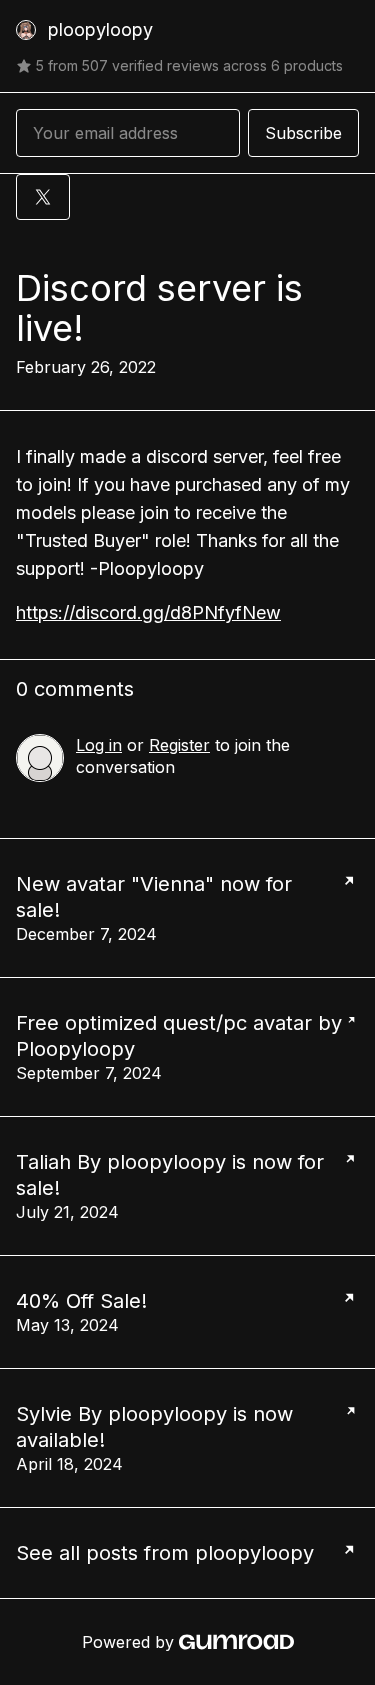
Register (179, 745)
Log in (99, 745)
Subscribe (303, 133)
